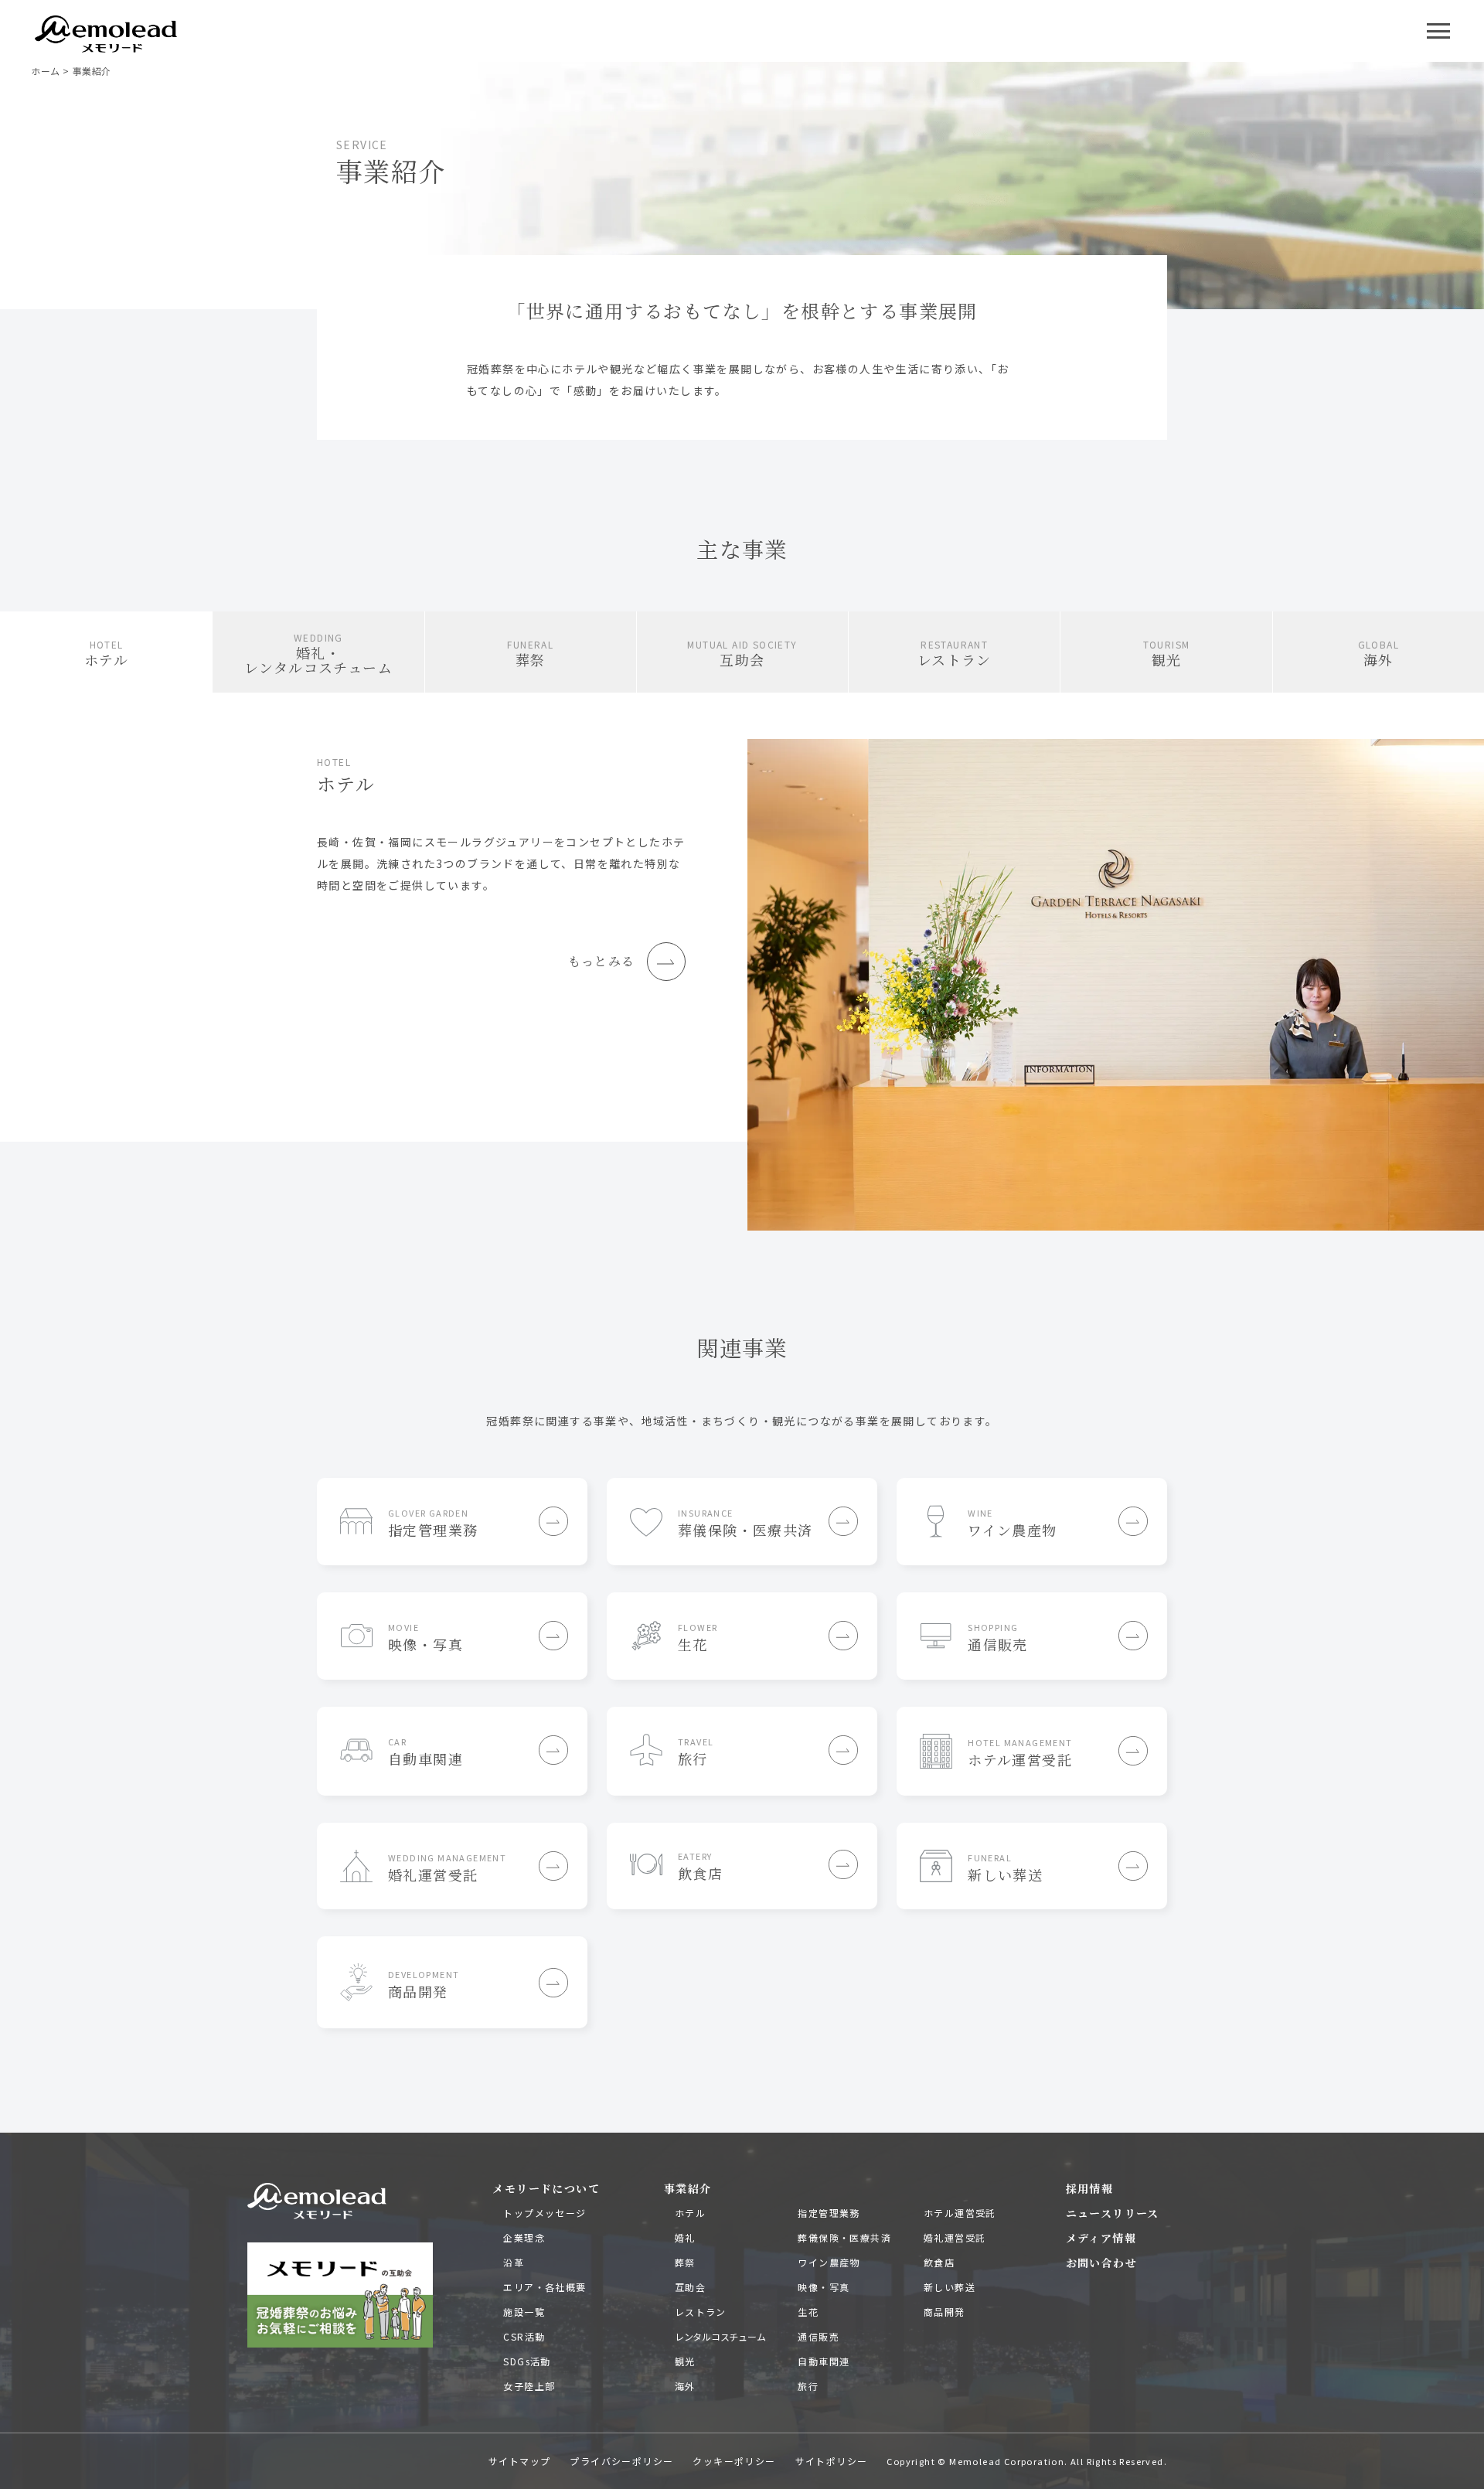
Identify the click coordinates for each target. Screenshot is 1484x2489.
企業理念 (524, 2237)
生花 (808, 2312)
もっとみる (602, 961)
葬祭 (685, 2262)
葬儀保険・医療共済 (844, 2237)
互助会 (690, 2287)
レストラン (701, 2312)
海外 (685, 2386)
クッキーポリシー (734, 2461)
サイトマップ (519, 2461)
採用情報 (1090, 2188)
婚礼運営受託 (955, 2237)
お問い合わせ (1101, 2263)
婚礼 (685, 2237)
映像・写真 (824, 2287)
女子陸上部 (529, 2386)
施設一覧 (524, 2312)
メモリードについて (546, 2188)
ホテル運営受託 (960, 2213)
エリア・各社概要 (545, 2287)
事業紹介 (688, 2188)
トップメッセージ (545, 2213)
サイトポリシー (832, 2461)
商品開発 (945, 2312)
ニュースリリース (1113, 2213)
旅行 (808, 2386)
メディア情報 (1101, 2238)
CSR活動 (524, 2336)
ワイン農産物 (829, 2262)
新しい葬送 (950, 2287)
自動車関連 (824, 2361)
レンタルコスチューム (720, 2336)
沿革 (514, 2262)
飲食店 (939, 2262)
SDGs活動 (527, 2361)
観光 (685, 2361)
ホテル (690, 2213)
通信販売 (819, 2336)
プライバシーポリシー (621, 2461)
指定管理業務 (829, 2213)
